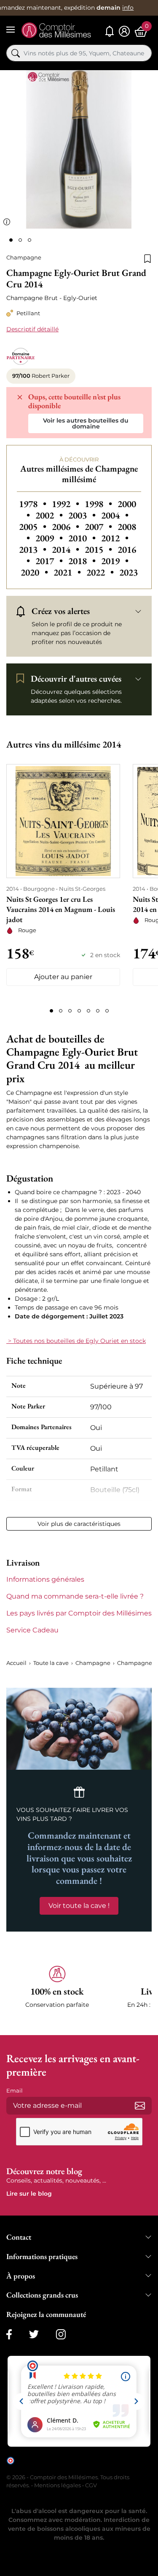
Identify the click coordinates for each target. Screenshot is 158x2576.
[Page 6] (98, 1011)
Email (15, 2090)
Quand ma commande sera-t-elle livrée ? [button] (75, 1596)
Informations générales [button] (45, 1579)
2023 (129, 572)
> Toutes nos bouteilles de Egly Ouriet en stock (76, 1341)
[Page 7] (107, 1011)
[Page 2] (61, 1011)
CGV (91, 2485)
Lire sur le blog (29, 2194)
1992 (67, 504)
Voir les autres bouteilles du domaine (86, 423)
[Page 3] (70, 1011)
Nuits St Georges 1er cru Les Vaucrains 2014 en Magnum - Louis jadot (61, 909)
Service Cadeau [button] (32, 1630)
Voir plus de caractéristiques (79, 1524)
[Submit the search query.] (16, 53)
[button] (57, 1992)
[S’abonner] (140, 2106)
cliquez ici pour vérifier (45, 2467)
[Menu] (11, 30)
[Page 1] (51, 1011)
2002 (50, 515)
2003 (83, 515)
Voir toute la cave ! (79, 1906)
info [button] (128, 8)
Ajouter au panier (63, 977)
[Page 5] (88, 1011)
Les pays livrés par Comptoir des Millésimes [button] (79, 1613)
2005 (34, 527)
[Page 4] (79, 1011)
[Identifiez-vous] (124, 31)
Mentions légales (58, 2485)
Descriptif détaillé (32, 329)
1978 (34, 504)
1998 (99, 504)
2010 (83, 538)
